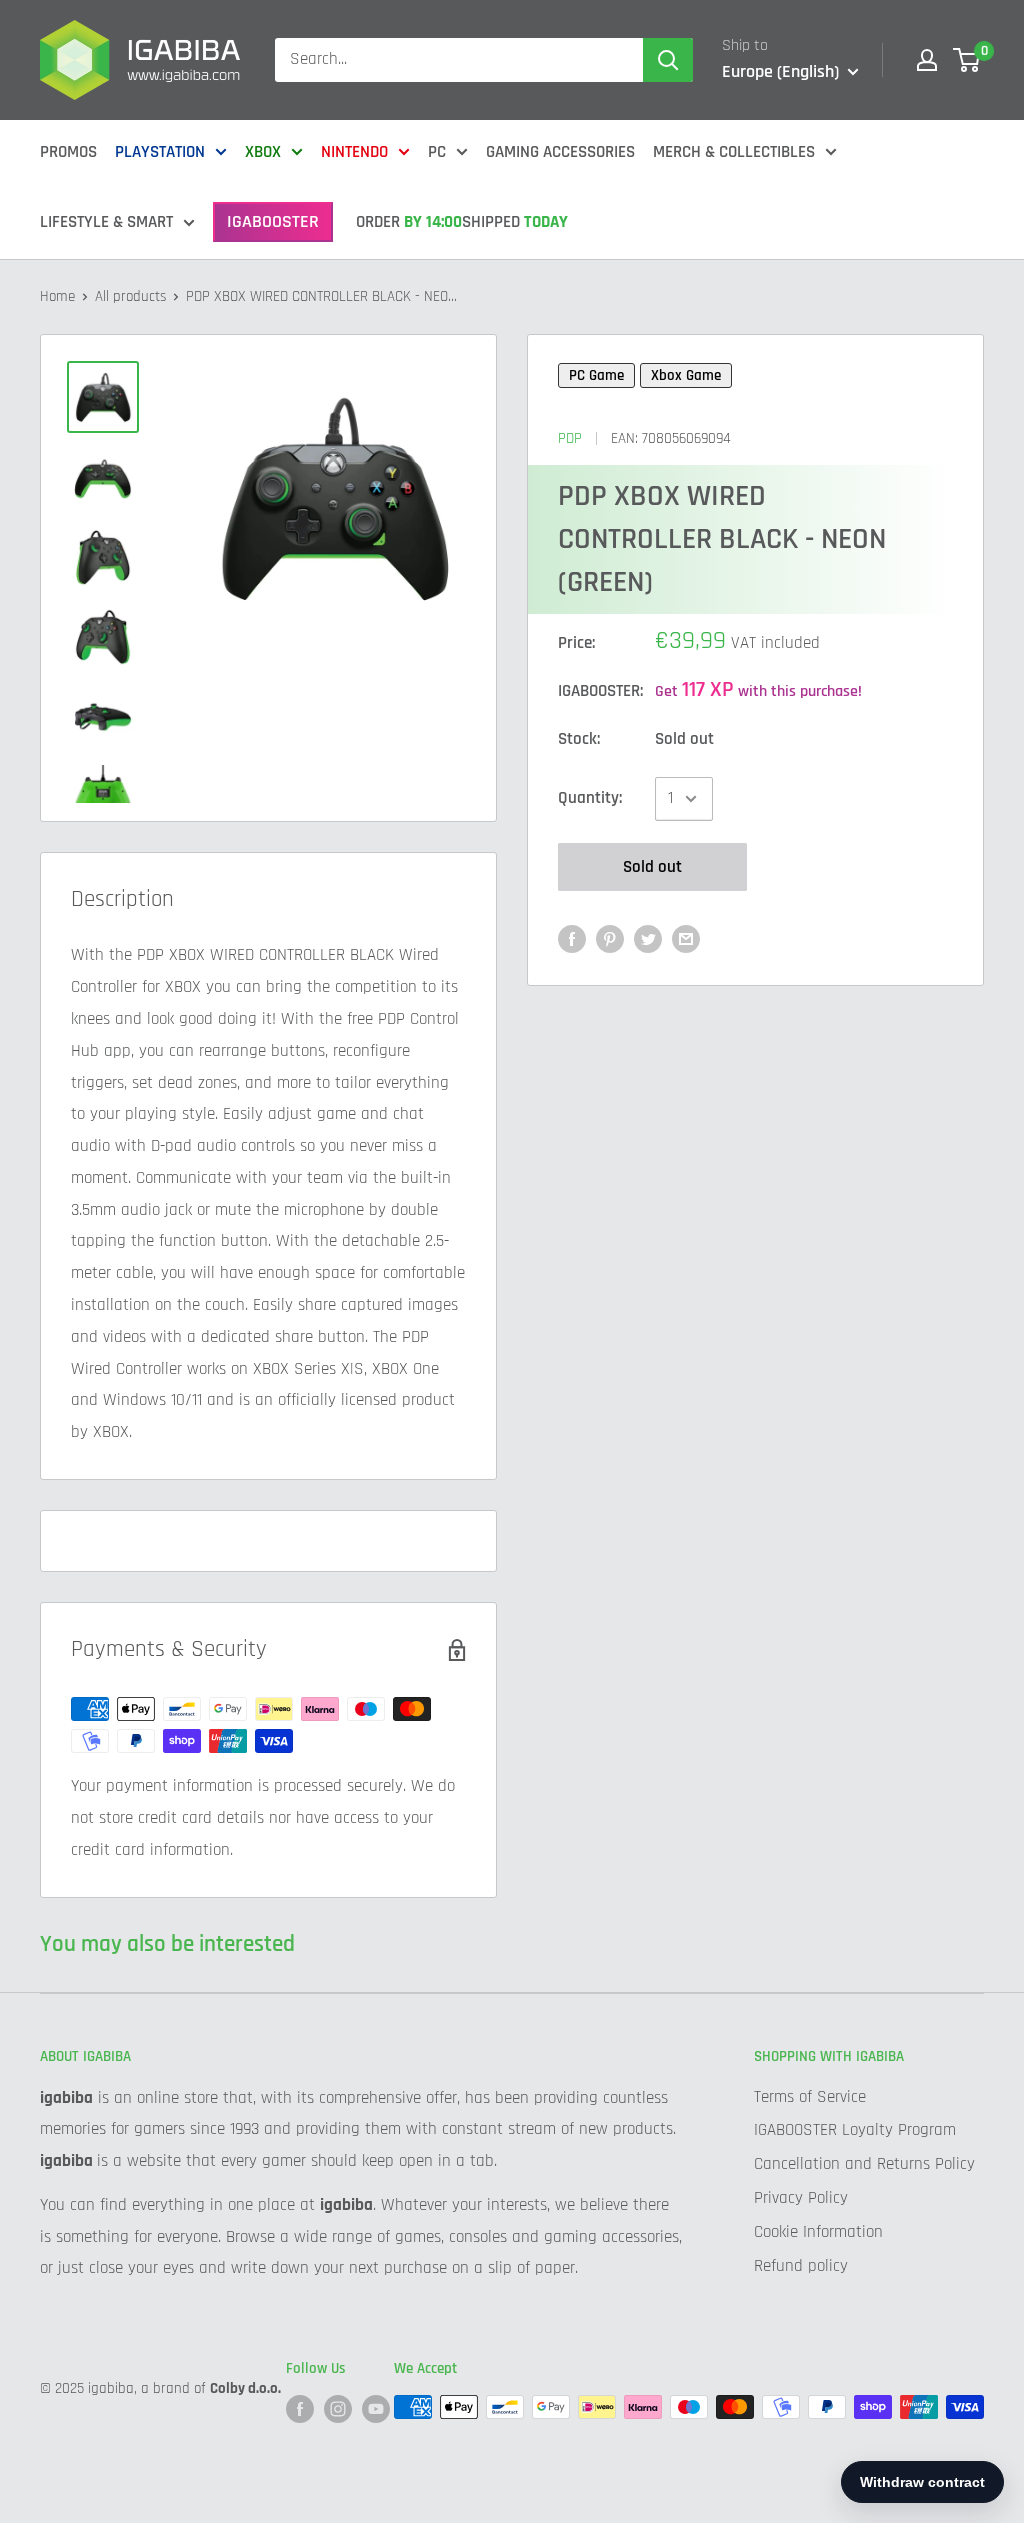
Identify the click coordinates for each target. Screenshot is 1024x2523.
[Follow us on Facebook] (300, 2409)
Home (57, 296)
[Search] (668, 60)
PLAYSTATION (160, 152)
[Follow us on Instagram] (338, 2409)
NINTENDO (354, 152)
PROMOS (68, 152)
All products (130, 296)
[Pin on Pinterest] (610, 939)
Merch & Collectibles (734, 152)
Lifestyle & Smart (106, 222)
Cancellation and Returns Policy (864, 2164)
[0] (967, 60)
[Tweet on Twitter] (648, 939)
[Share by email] (686, 939)
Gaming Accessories (560, 152)
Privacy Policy (801, 2198)
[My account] (927, 60)
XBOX (263, 152)
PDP (570, 438)
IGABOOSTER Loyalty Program (855, 2130)
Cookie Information (818, 2232)
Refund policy (801, 2266)
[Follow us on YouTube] (376, 2409)
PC (437, 152)
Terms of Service (810, 2097)
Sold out (652, 867)
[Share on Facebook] (572, 939)
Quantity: (590, 798)
